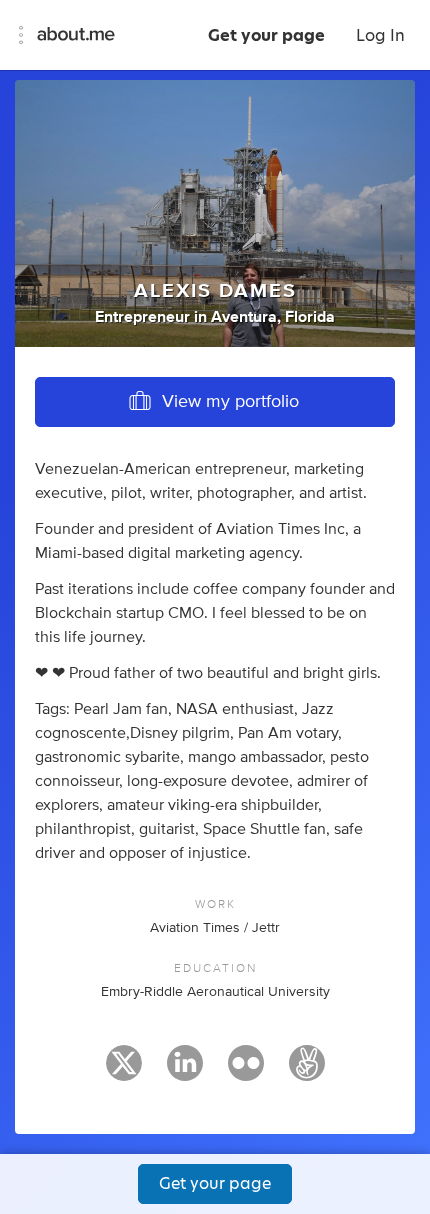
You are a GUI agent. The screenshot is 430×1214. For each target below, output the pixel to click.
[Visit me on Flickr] (246, 1072)
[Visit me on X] (124, 1072)
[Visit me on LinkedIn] (185, 1072)
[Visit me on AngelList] (307, 1072)
